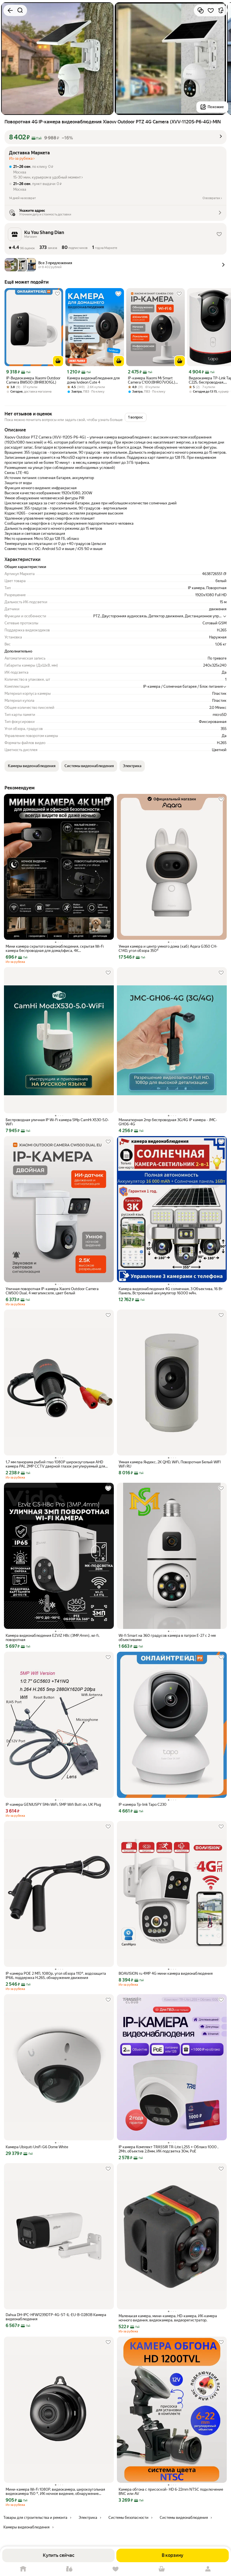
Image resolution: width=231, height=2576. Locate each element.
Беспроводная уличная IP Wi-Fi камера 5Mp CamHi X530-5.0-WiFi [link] (57, 1122)
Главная (23, 2569)
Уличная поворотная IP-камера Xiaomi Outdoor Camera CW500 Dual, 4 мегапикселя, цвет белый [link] (52, 1291)
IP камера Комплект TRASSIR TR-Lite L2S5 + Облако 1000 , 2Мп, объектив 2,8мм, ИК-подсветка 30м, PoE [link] (168, 2149)
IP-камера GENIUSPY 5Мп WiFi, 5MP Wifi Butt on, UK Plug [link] (53, 1804)
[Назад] (10, 10)
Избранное (115, 2569)
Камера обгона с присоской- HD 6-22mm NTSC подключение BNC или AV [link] (171, 2492)
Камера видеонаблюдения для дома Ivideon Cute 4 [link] (93, 380)
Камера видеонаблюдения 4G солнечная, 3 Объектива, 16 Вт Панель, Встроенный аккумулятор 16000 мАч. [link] (171, 1291)
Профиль (208, 2569)
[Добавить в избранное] (211, 10)
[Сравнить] (201, 10)
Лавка (69, 2569)
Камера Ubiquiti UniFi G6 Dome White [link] (37, 2147)
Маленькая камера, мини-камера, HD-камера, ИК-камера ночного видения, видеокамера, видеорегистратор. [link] (168, 2318)
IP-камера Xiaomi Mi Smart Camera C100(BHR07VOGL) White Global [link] (152, 380)
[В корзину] (58, 361)
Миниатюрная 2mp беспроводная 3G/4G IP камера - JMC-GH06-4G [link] (168, 1122)
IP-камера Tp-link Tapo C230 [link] (143, 1804)
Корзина (162, 2569)
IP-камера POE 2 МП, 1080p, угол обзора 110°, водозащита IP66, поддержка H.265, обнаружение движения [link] (56, 1976)
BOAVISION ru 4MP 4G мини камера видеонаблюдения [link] (166, 1973)
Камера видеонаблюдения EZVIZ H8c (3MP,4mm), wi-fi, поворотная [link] (53, 1638)
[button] (115, 137)
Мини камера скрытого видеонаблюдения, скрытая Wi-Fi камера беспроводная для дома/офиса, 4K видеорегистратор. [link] (55, 949)
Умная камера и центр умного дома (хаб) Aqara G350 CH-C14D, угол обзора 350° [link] (168, 949)
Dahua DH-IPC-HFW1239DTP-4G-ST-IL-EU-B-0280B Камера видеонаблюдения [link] (56, 2317)
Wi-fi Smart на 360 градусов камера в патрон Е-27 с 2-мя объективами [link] (167, 1638)
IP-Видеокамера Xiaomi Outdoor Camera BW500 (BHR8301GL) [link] (33, 380)
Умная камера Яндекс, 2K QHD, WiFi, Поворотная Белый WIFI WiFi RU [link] (170, 1464)
